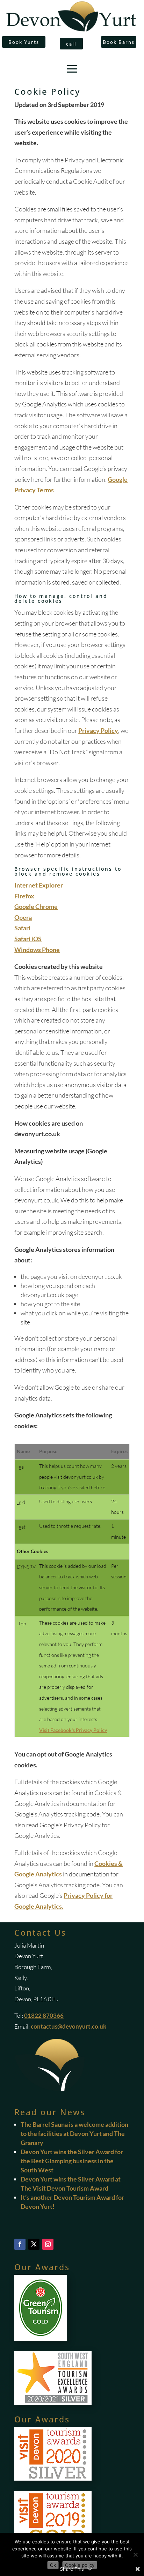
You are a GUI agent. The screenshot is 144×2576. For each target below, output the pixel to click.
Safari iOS (28, 939)
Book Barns (119, 42)
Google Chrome (36, 906)
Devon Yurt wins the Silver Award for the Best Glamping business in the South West (72, 2161)
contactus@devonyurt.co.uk (69, 2026)
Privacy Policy (98, 730)
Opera (23, 917)
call (71, 44)
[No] (135, 2555)
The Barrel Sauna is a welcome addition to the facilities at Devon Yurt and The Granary (74, 2133)
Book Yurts (24, 42)
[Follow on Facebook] (20, 2244)
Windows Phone (37, 950)
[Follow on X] (34, 2244)
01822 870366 (44, 2015)
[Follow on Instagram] (48, 2244)
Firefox (24, 896)
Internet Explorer (39, 885)
